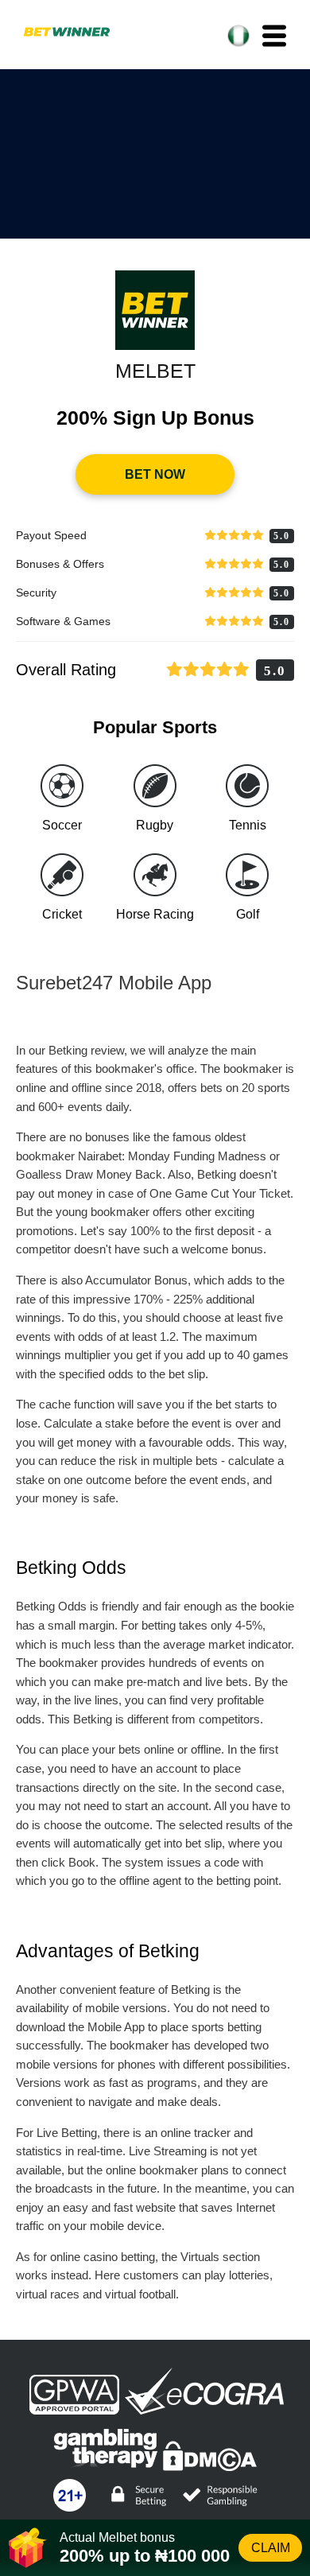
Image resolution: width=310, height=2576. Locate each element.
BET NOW (155, 474)
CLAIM (271, 2548)
